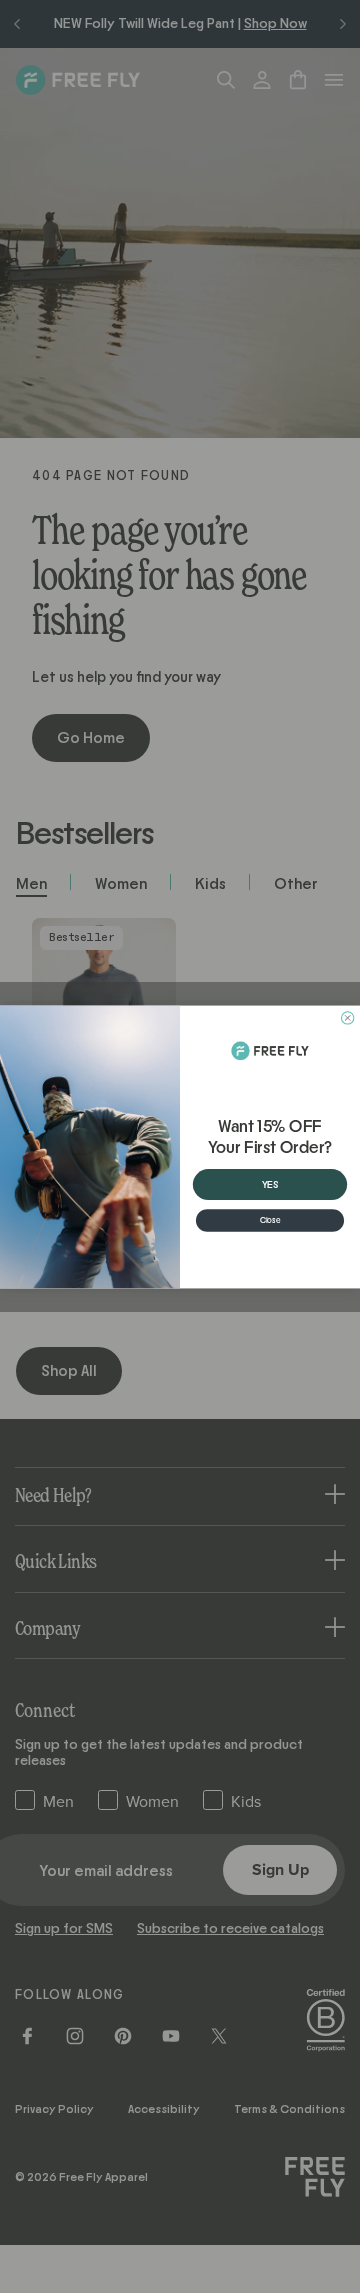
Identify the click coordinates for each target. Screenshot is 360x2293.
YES (270, 1184)
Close (270, 1220)
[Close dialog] (347, 1017)
